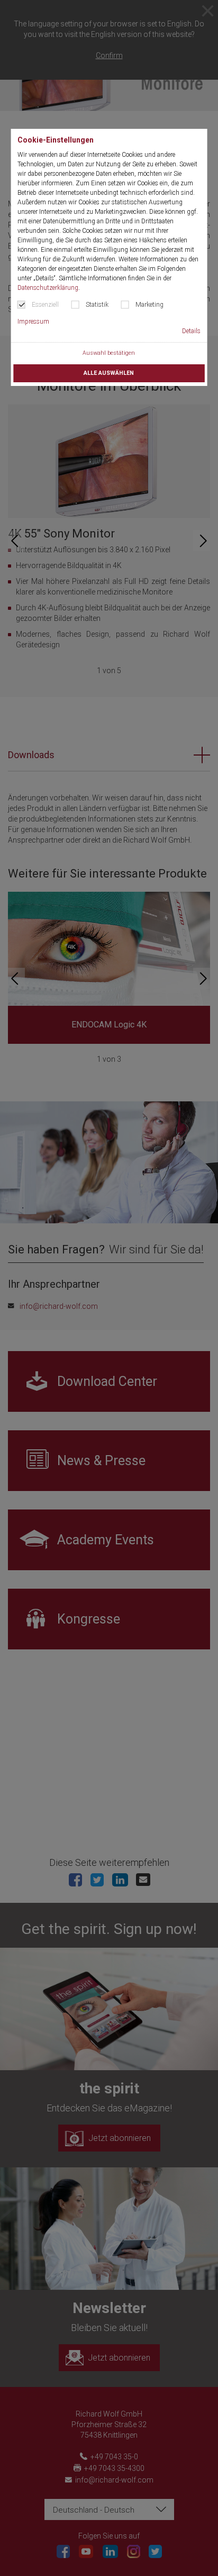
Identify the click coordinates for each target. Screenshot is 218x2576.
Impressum (33, 322)
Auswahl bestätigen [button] (109, 353)
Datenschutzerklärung (48, 288)
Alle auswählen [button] (109, 373)
